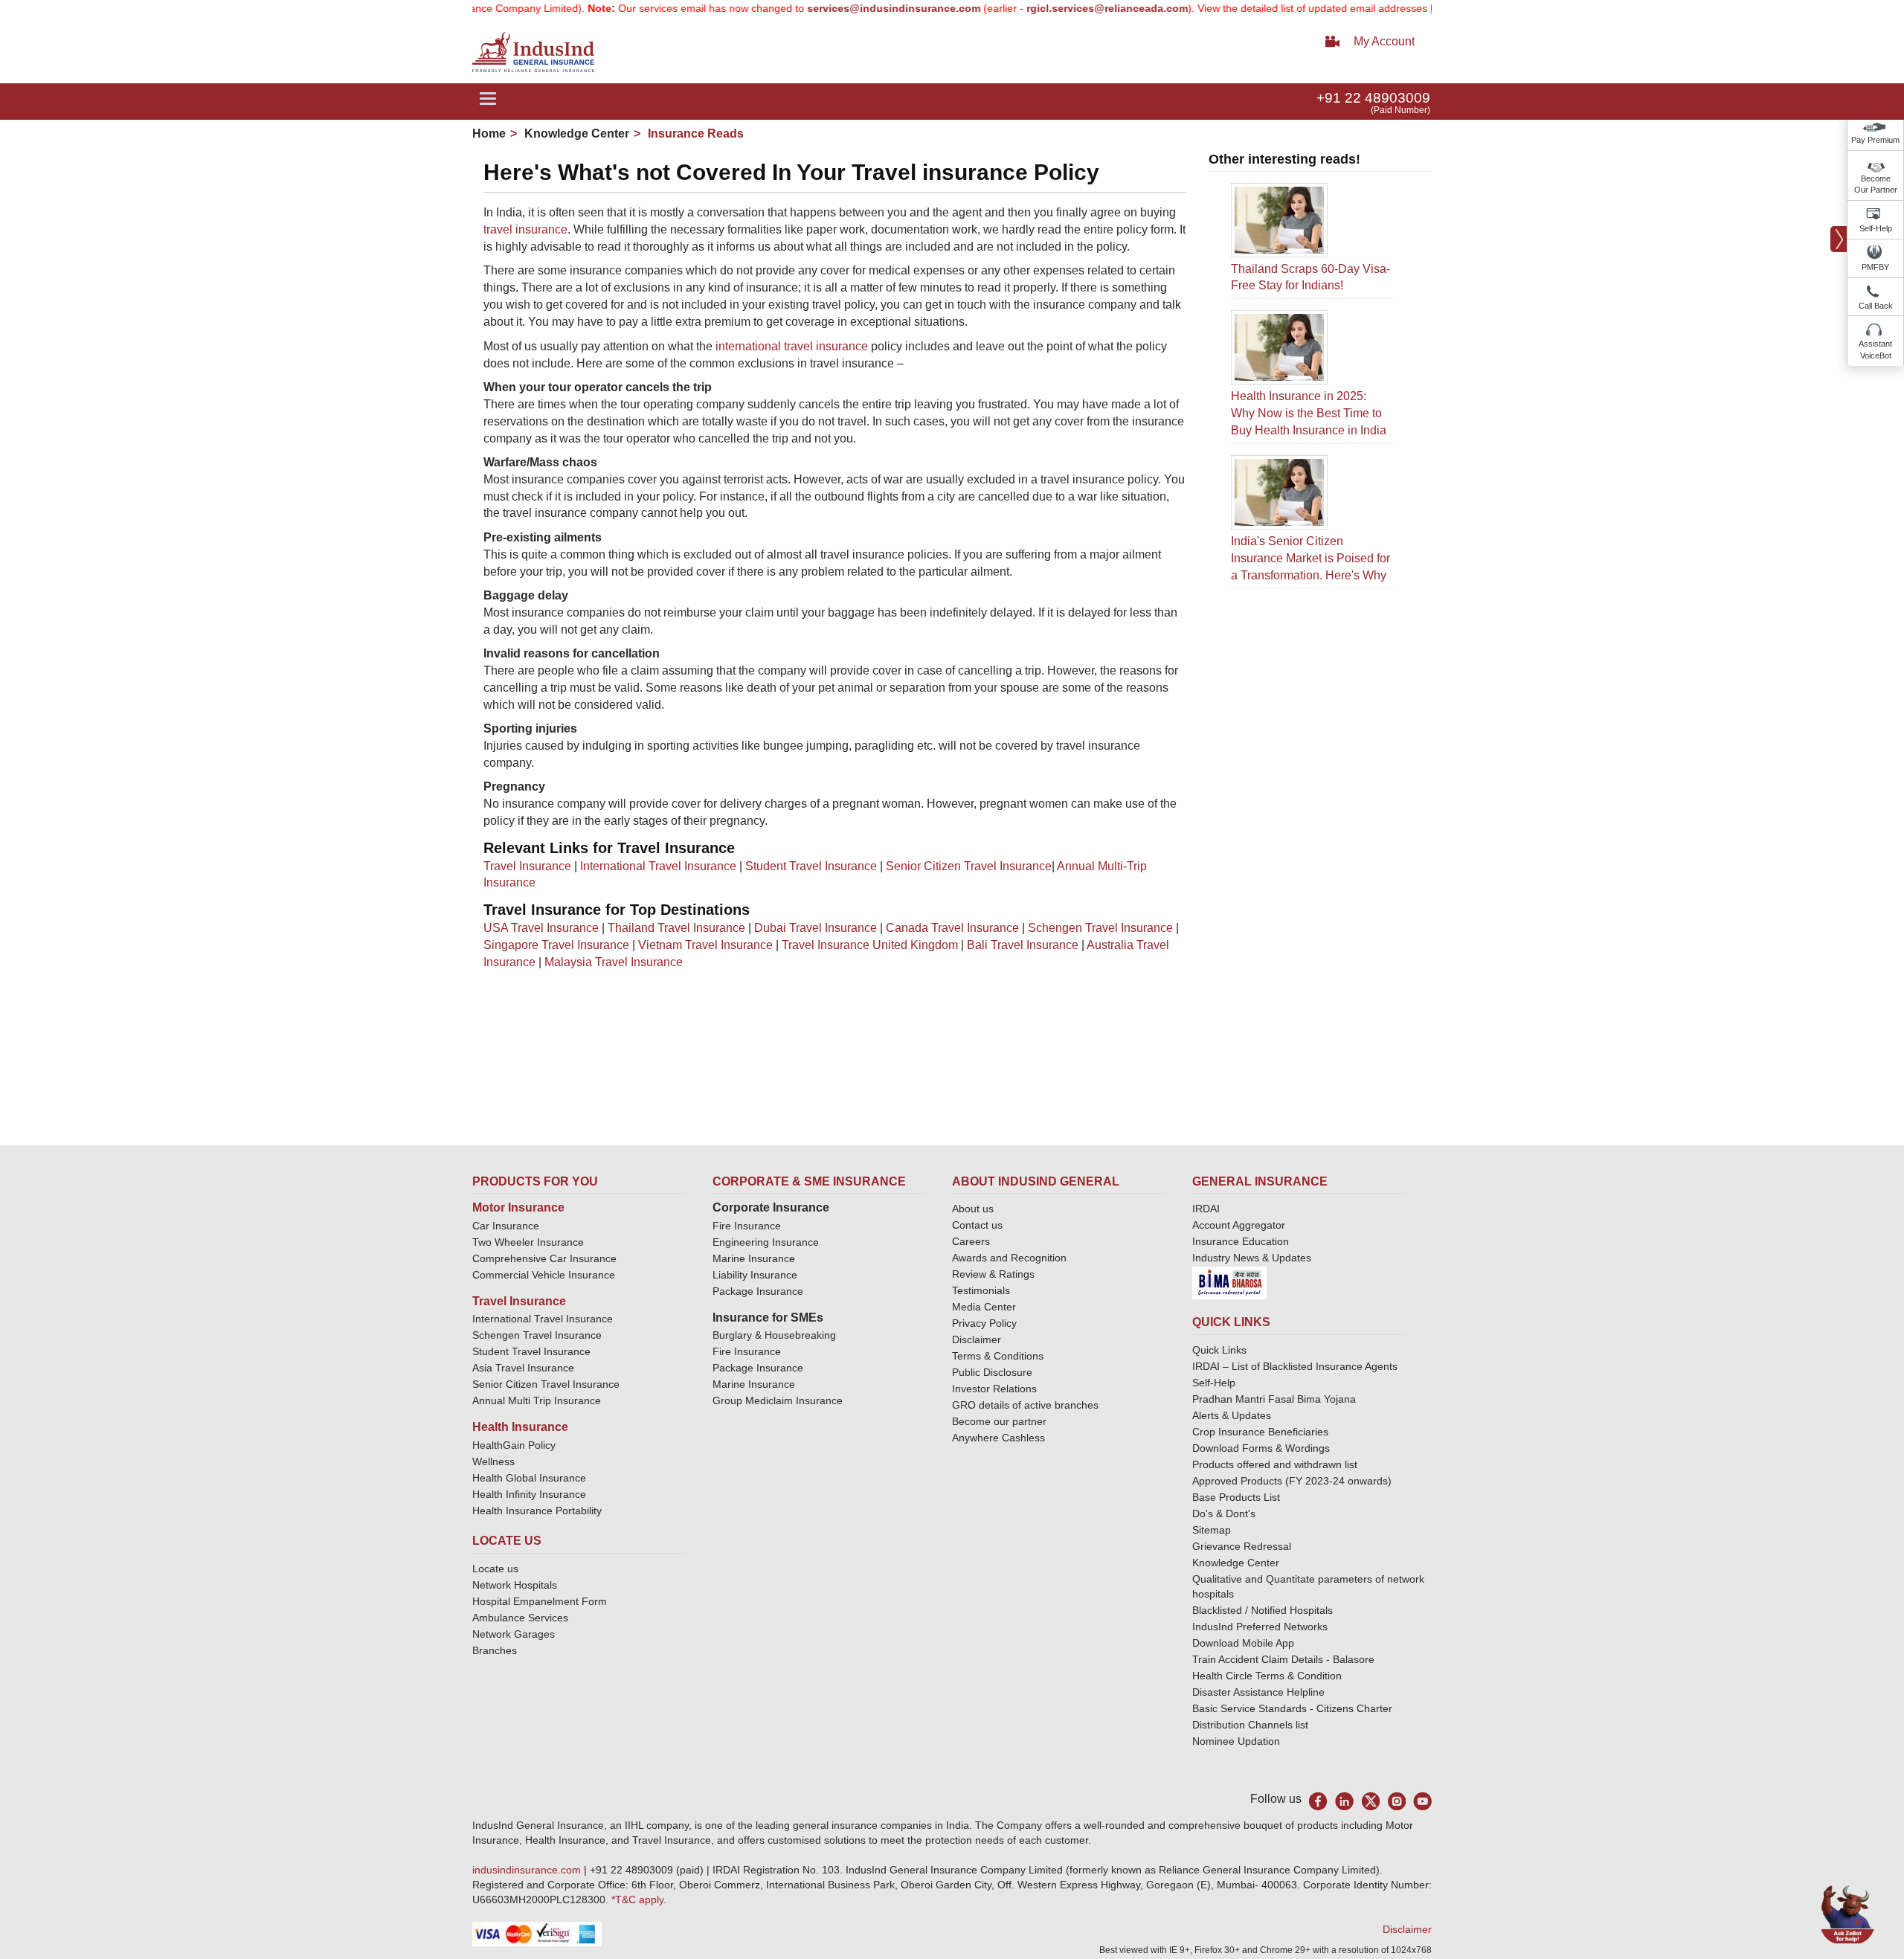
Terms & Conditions (998, 1356)
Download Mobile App (1243, 1643)
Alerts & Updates (1232, 1415)
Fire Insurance (747, 1226)
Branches (495, 1650)
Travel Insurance (527, 866)
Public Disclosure (992, 1372)
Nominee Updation (1236, 1741)
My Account (1384, 41)
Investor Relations (994, 1389)
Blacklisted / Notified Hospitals (1263, 1610)
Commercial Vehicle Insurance (544, 1275)
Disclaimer (977, 1339)
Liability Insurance (755, 1275)
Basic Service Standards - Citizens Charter (1292, 1708)
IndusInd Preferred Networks (1260, 1627)
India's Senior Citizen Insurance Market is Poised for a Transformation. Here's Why (1310, 558)
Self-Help (1876, 228)
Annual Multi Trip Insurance (537, 1400)
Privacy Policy (984, 1323)
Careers (971, 1241)
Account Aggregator (1239, 1225)
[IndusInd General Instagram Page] (1396, 1801)
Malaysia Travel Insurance (614, 962)
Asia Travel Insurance (523, 1368)
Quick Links (1219, 1350)
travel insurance (525, 229)
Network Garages (514, 1634)
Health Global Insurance (531, 1478)
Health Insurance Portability (537, 1511)
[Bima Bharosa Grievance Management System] (1229, 1282)
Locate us (495, 1569)
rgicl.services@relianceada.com (1055, 8)
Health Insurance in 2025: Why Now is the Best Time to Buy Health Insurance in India (1309, 413)
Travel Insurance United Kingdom (870, 945)
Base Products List (1236, 1497)
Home (489, 134)
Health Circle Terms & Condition (1267, 1676)
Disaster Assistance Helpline (1258, 1692)
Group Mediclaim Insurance (778, 1400)
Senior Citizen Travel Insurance (969, 866)
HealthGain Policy (514, 1445)
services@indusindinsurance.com (842, 8)
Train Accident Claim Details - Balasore (1283, 1659)
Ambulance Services (520, 1618)
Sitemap (1212, 1530)
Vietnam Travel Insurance (705, 945)
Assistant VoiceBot (1875, 350)
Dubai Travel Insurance (816, 928)
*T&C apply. (639, 1900)
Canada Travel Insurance (952, 928)
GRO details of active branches (1025, 1405)
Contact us (977, 1225)
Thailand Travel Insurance (676, 928)
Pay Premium (1875, 140)
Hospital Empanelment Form (540, 1601)
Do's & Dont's (1224, 1514)
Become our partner (999, 1421)
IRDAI (1206, 1209)
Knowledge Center (575, 134)
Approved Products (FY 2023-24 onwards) (1292, 1481)
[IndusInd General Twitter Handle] (1370, 1801)
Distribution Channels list (1250, 1725)
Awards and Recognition (1009, 1258)
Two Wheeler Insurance (528, 1242)
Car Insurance (506, 1226)
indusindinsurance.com (528, 1870)
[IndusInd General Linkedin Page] (1344, 1801)
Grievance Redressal (1242, 1546)
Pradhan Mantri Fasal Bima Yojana (1274, 1399)
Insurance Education (1241, 1241)
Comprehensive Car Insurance (544, 1258)
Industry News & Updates (1252, 1258)
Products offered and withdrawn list (1275, 1464)
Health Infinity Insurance (531, 1494)
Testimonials (981, 1290)
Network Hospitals (515, 1585)
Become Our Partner (1876, 184)
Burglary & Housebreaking (774, 1335)
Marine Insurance (754, 1258)
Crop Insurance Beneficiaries (1260, 1432)
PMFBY (1875, 267)
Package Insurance (758, 1291)
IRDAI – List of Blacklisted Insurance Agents (1295, 1366)
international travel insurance (792, 346)
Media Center (984, 1307)
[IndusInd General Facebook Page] (1318, 1801)
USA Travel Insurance (541, 928)
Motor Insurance (518, 1207)
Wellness (493, 1461)
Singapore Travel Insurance (556, 945)
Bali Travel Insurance (1023, 945)
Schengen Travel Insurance (1100, 928)
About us (973, 1209)
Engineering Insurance (766, 1242)
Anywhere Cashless (998, 1438)
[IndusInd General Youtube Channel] (1422, 1801)
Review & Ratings (993, 1274)
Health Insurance (520, 1427)
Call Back (1876, 306)
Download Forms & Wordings (1261, 1448)
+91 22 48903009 (1373, 98)
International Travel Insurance (658, 866)
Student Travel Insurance (811, 866)
